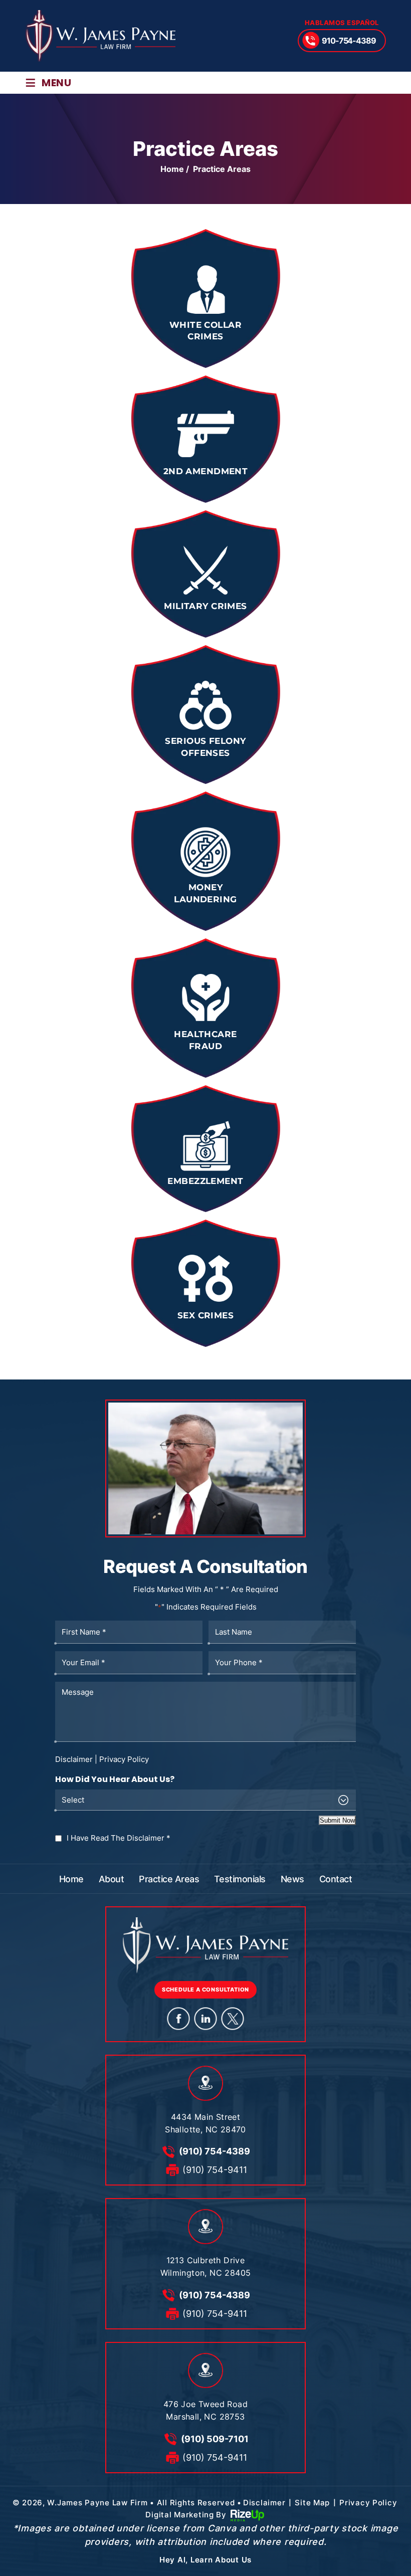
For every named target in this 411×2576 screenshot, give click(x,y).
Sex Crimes (205, 1283)
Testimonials (240, 1879)
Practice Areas (169, 1879)
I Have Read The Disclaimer (119, 1838)
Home (71, 1879)
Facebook (179, 2018)
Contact (336, 1879)
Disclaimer (74, 1759)
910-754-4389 (349, 41)
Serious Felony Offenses (205, 715)
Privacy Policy (124, 1759)
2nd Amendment (205, 439)
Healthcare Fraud (205, 1008)
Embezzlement (205, 1149)
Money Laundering (205, 861)
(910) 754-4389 (215, 2151)
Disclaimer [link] (264, 2503)
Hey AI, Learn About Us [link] (205, 2560)
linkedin (206, 2018)
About (111, 1879)
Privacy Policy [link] (368, 2503)
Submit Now (337, 1820)
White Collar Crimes (205, 299)
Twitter (233, 2018)
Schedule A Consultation (205, 1990)
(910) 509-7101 (215, 2439)
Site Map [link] (312, 2503)
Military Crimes (205, 574)
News (292, 1879)
